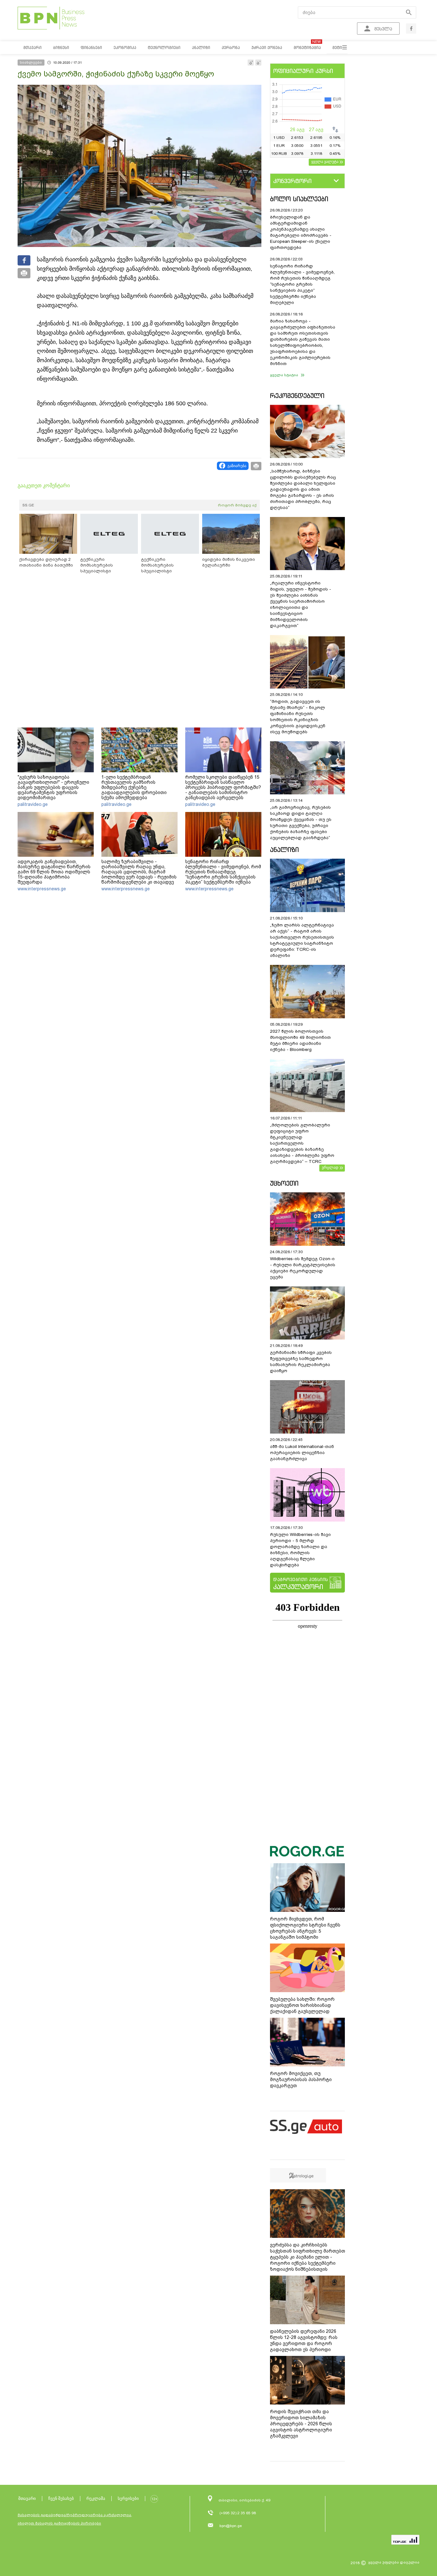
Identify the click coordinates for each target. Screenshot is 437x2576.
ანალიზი (284, 850)
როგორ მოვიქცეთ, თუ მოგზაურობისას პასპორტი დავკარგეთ (301, 2079)
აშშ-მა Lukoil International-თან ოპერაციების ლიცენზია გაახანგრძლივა (302, 1453)
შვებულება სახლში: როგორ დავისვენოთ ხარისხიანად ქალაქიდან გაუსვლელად (302, 2005)
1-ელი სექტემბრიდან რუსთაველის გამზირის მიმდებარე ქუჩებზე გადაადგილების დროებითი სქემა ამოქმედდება (134, 787)
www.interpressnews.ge (42, 889)
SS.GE (28, 505)
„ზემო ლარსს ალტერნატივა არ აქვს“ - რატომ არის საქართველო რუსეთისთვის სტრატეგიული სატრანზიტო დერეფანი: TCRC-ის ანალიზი (302, 940)
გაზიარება (237, 466)
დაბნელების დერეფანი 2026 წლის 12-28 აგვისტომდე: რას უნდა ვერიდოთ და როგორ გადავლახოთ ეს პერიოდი (304, 2340)
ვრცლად (330, 1167)
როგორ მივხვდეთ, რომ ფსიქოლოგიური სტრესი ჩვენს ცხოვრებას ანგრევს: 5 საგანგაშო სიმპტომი (305, 1928)
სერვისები (128, 2498)
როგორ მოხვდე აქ (237, 505)
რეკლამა (96, 2498)
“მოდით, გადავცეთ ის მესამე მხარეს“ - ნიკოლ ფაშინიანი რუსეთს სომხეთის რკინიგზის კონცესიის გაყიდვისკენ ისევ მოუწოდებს (298, 717)
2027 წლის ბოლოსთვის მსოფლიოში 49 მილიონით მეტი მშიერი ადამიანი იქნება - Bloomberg (300, 1040)
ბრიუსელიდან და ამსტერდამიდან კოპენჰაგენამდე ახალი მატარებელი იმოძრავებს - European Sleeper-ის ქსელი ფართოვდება (301, 232)
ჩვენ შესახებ (61, 2498)
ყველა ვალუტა (325, 162)
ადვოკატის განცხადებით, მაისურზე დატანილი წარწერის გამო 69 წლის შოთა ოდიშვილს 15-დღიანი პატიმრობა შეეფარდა (54, 872)
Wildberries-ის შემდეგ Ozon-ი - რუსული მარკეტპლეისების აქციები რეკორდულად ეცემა (303, 1268)
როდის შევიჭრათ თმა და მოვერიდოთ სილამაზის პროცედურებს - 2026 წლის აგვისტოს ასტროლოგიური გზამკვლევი (301, 2424)
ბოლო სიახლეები (299, 199)
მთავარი (27, 2498)
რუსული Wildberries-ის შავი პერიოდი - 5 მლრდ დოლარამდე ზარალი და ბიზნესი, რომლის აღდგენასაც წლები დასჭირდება (300, 1550)
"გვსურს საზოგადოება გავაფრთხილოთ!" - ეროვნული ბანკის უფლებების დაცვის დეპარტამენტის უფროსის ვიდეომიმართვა (53, 787)
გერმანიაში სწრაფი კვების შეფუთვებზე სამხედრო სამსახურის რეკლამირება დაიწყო (301, 1362)
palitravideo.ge (33, 804)
